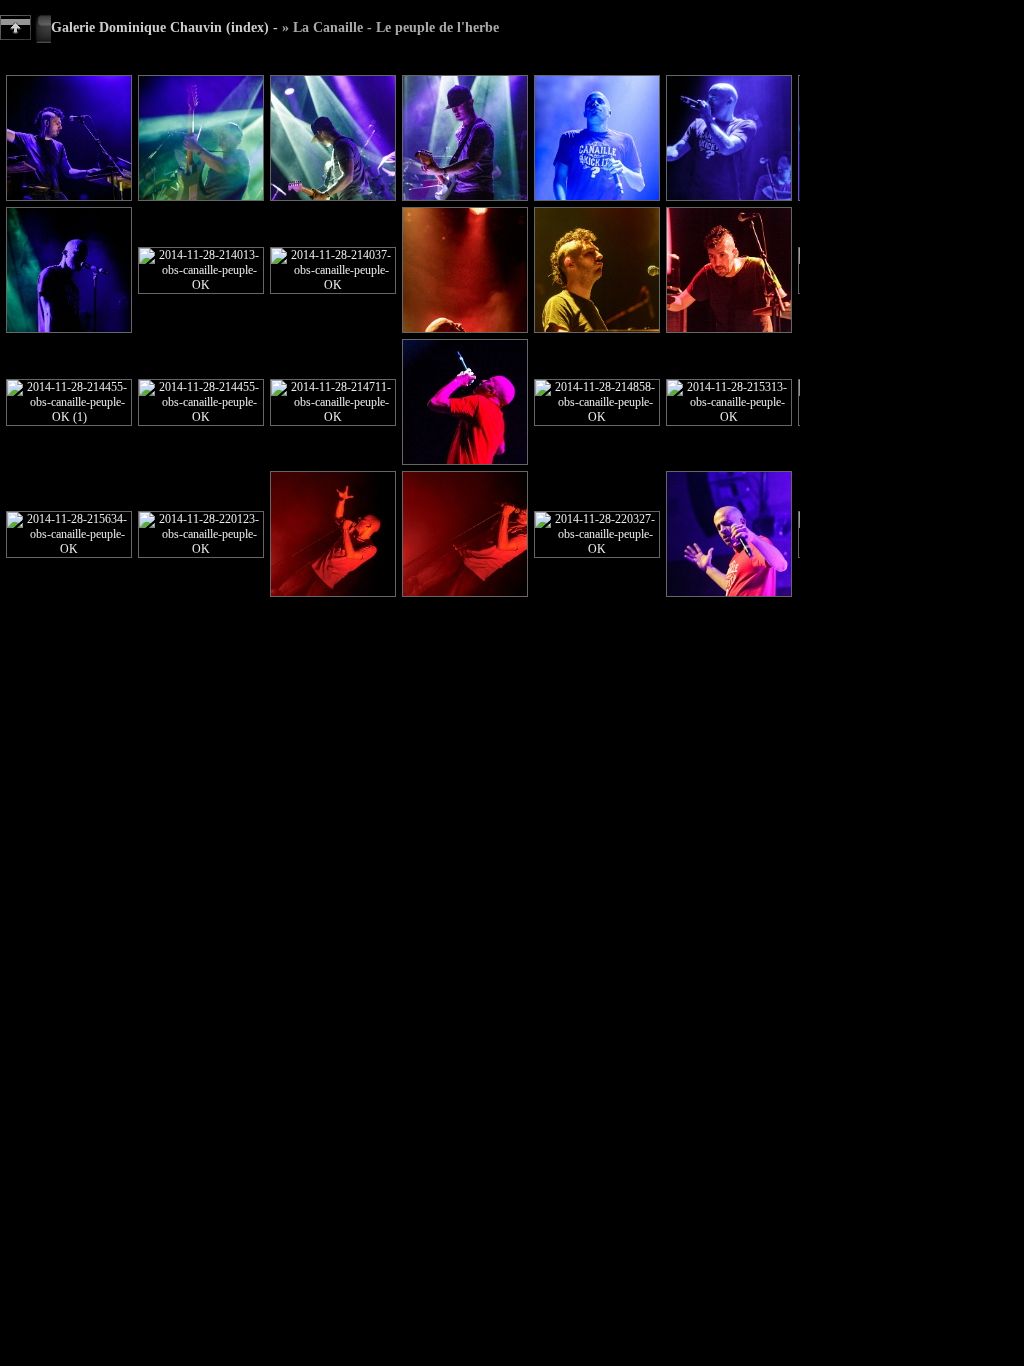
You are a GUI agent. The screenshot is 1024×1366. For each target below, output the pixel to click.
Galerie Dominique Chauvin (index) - (164, 27)
